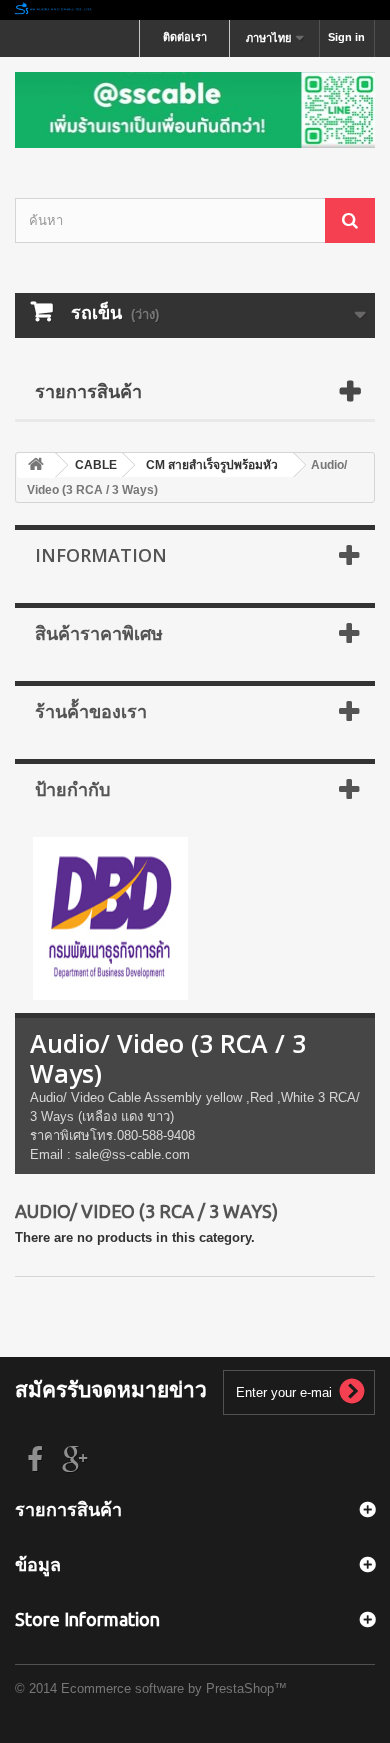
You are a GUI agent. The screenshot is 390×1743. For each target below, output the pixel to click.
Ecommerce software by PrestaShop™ (174, 1688)
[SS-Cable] (195, 110)
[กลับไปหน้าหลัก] (36, 465)
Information (101, 555)
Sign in (346, 37)
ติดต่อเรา (185, 37)
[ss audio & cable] (110, 917)
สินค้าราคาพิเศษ (99, 633)
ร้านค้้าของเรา (91, 711)
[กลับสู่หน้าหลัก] (195, 10)
